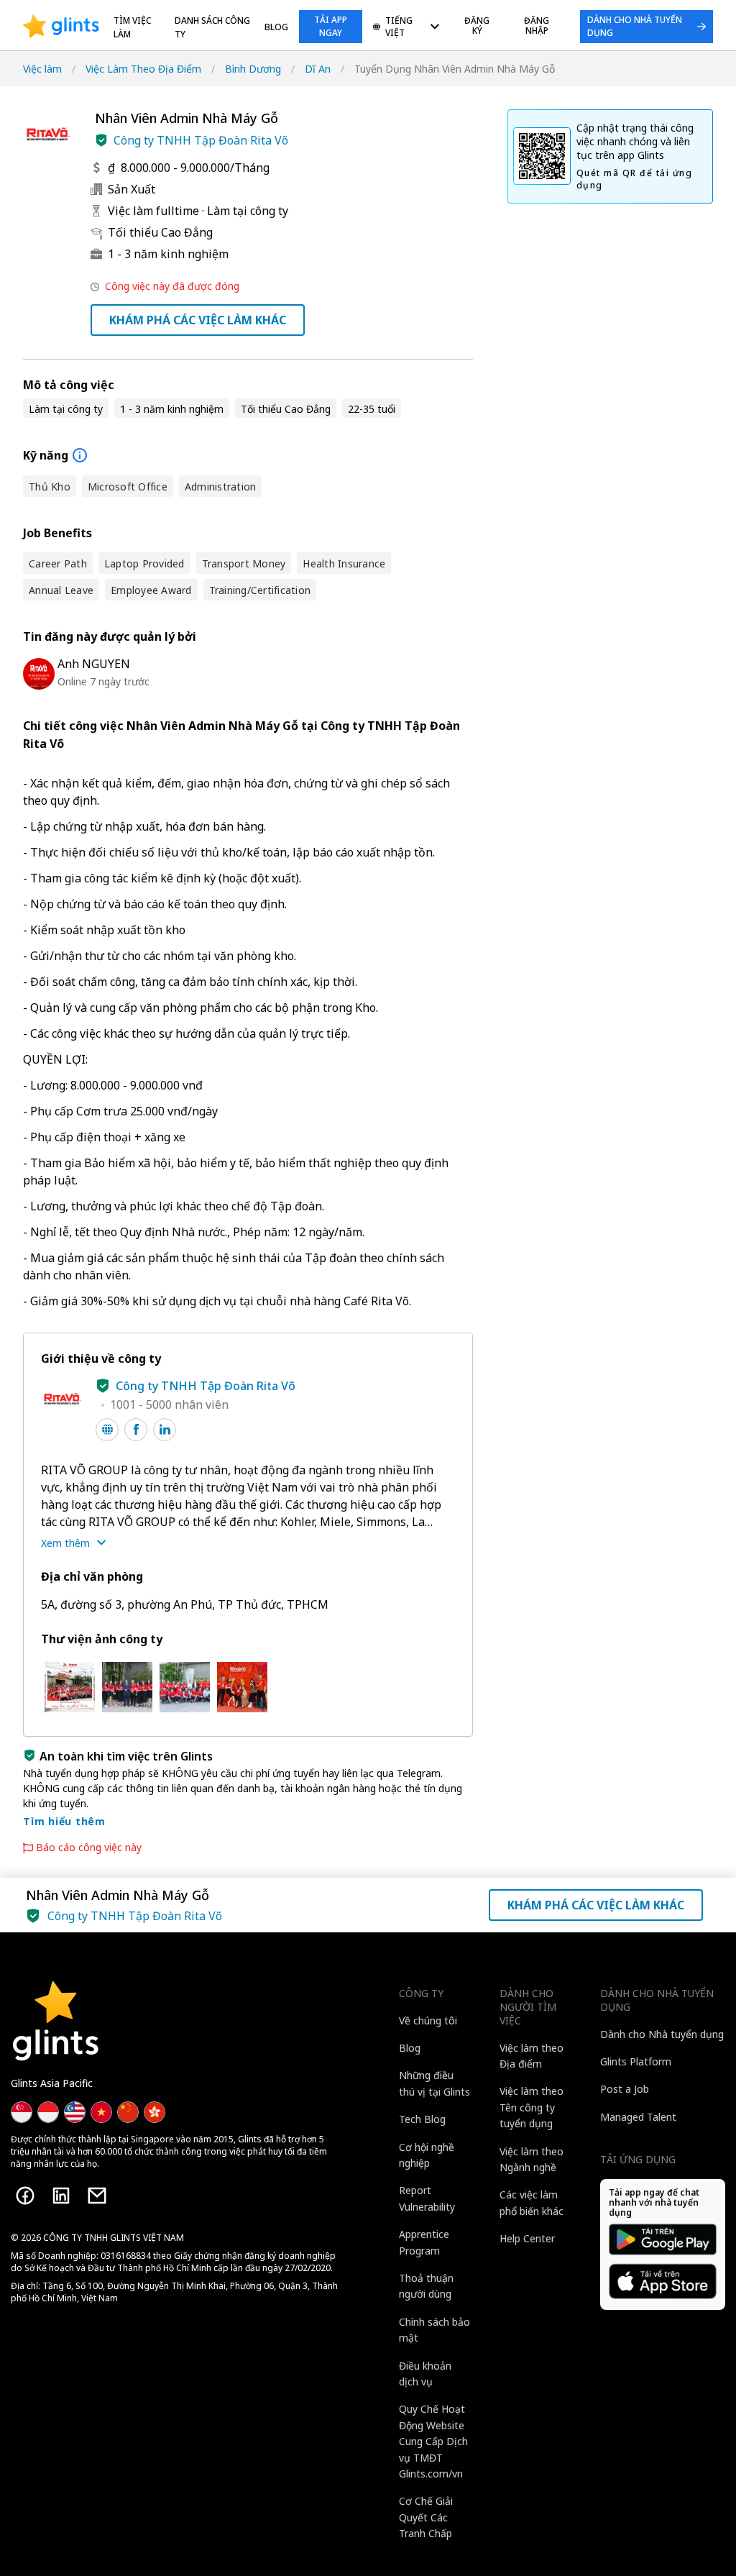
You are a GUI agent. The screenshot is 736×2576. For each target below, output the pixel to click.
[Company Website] (107, 1430)
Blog (276, 27)
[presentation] (61, 27)
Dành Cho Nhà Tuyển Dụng (635, 26)
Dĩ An (318, 69)
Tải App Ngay (331, 26)
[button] (101, 140)
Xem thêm (65, 1543)
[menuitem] (406, 28)
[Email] (97, 2196)
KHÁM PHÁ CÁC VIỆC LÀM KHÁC (198, 320)
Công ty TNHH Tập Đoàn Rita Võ (201, 140)
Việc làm (42, 69)
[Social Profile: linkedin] (165, 1430)
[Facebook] (25, 2196)
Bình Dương (253, 69)
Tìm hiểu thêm (64, 1821)
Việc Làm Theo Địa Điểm (143, 69)
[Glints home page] (61, 27)
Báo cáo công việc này (89, 1847)
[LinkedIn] (61, 2196)
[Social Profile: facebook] (136, 1430)
